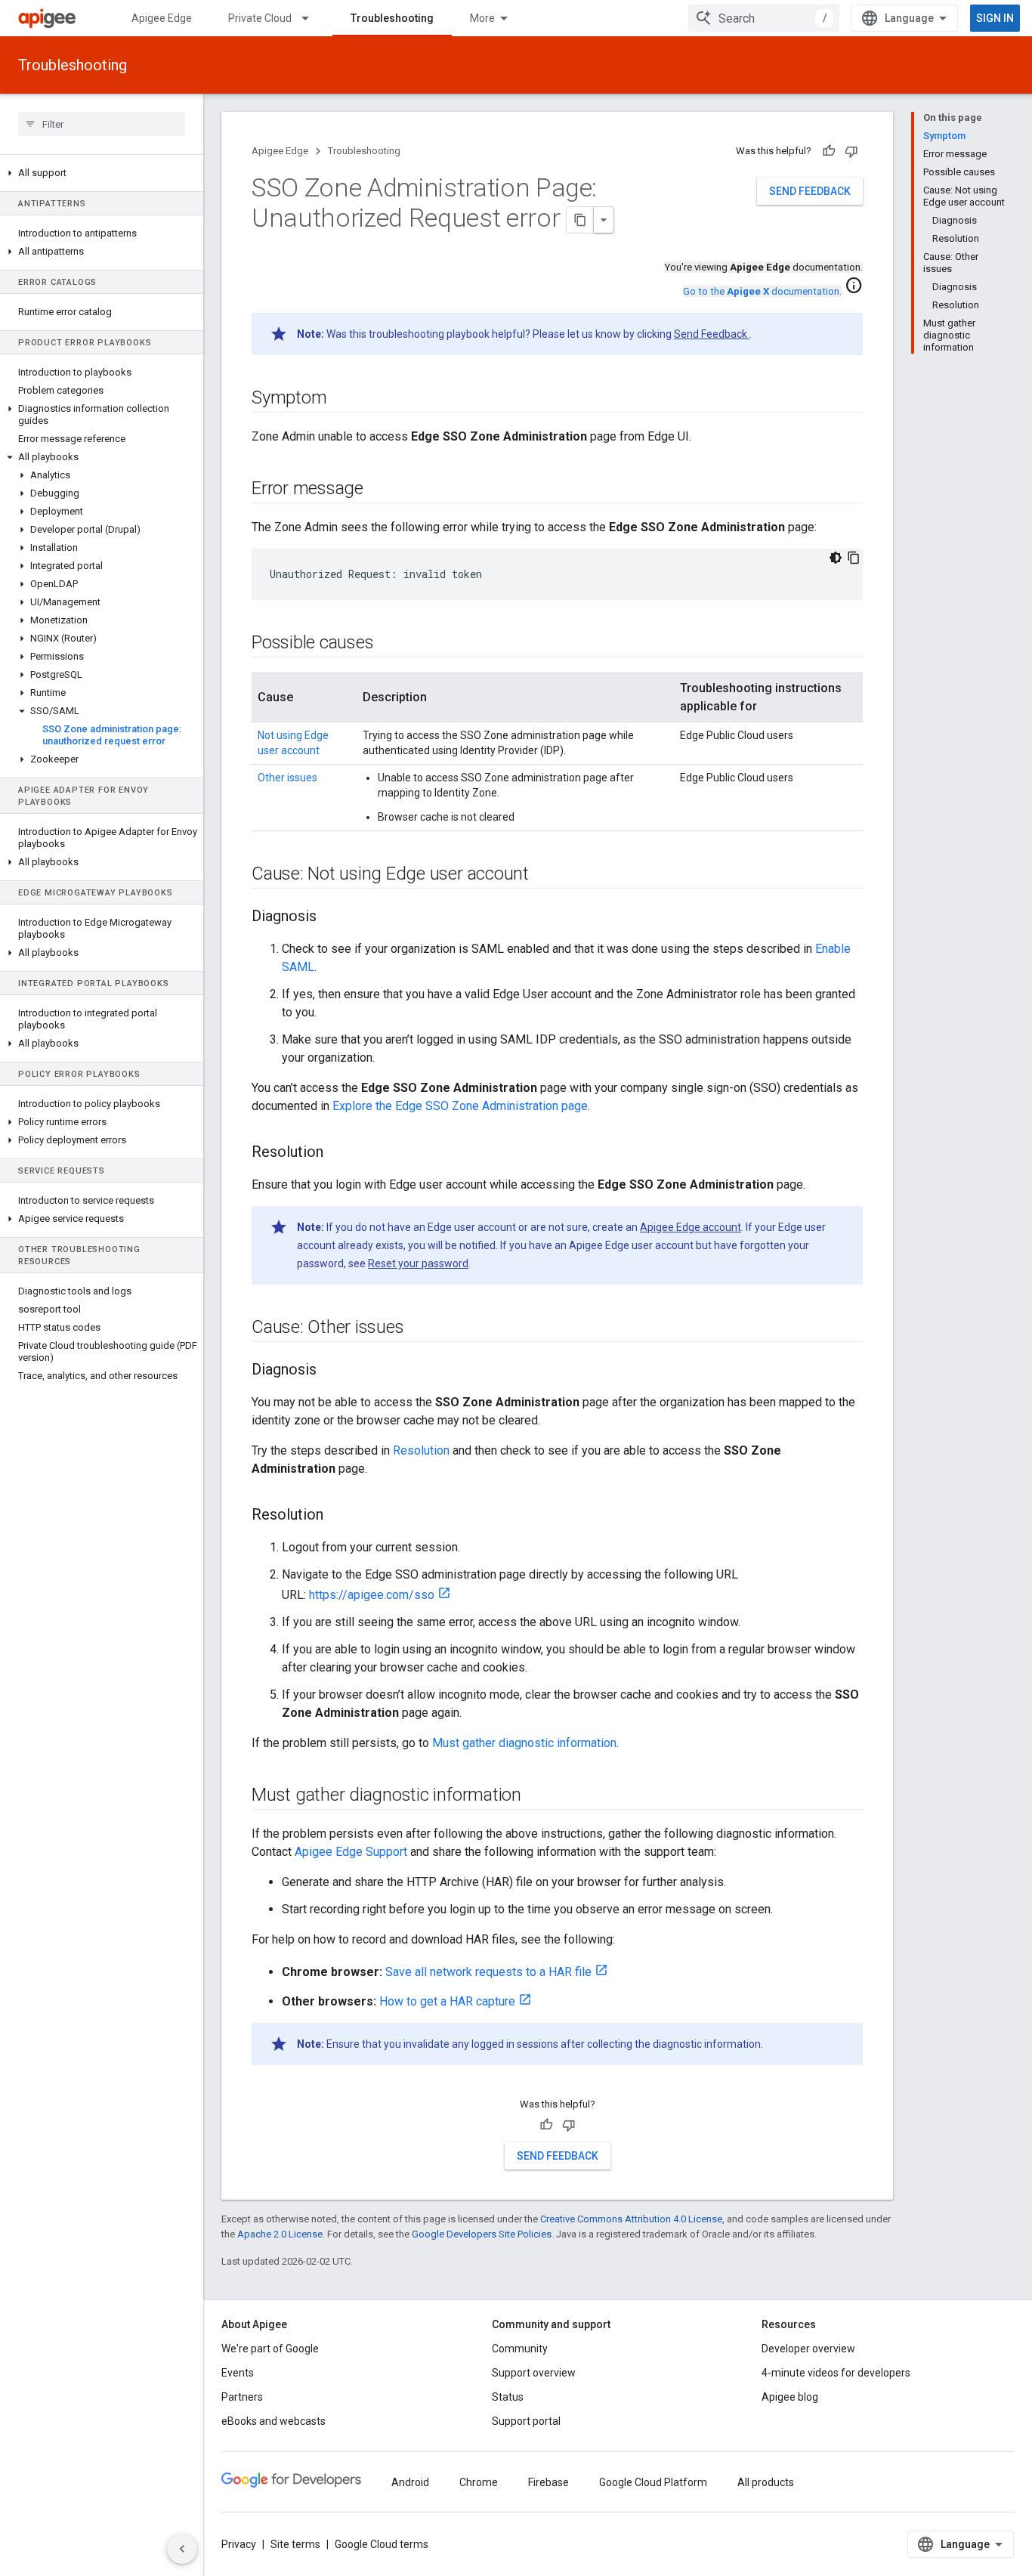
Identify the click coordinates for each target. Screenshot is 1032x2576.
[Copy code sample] (854, 558)
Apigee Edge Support (351, 1852)
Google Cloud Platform (653, 2482)
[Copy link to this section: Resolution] (338, 1153)
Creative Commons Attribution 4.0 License (631, 2219)
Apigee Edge (162, 18)
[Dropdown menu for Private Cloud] (312, 18)
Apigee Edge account (691, 1227)
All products (766, 2482)
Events (238, 2373)
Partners (242, 2397)
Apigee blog (790, 2397)
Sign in (995, 18)
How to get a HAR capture (447, 2001)
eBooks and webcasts (273, 2421)
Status (508, 2397)
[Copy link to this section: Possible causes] (388, 644)
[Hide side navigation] (182, 2549)
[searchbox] (102, 124)
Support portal (526, 2421)
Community (520, 2349)
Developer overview (808, 2349)
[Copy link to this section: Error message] (379, 490)
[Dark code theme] (836, 558)
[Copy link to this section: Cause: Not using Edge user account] (544, 875)
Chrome (479, 2482)
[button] (102, 173)
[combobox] (764, 18)
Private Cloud (260, 18)
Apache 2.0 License (280, 2234)
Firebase (548, 2482)
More (482, 18)
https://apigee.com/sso (372, 1595)
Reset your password (418, 1263)
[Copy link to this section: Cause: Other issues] (419, 1328)
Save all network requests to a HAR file (488, 1972)
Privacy (239, 2544)
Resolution (421, 1450)
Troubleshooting (392, 18)
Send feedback (810, 191)
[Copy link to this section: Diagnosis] (332, 917)
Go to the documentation (761, 291)
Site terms (295, 2544)
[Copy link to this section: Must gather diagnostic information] (536, 1796)
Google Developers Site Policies (482, 2234)
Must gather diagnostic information (524, 1743)
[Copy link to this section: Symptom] (341, 399)
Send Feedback (712, 334)
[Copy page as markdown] (580, 220)
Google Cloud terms (382, 2544)
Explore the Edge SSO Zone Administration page (460, 1106)
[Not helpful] (851, 151)
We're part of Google (270, 2349)
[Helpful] (829, 151)
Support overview (534, 2373)
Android (410, 2482)
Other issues (287, 778)
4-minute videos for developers (836, 2373)
